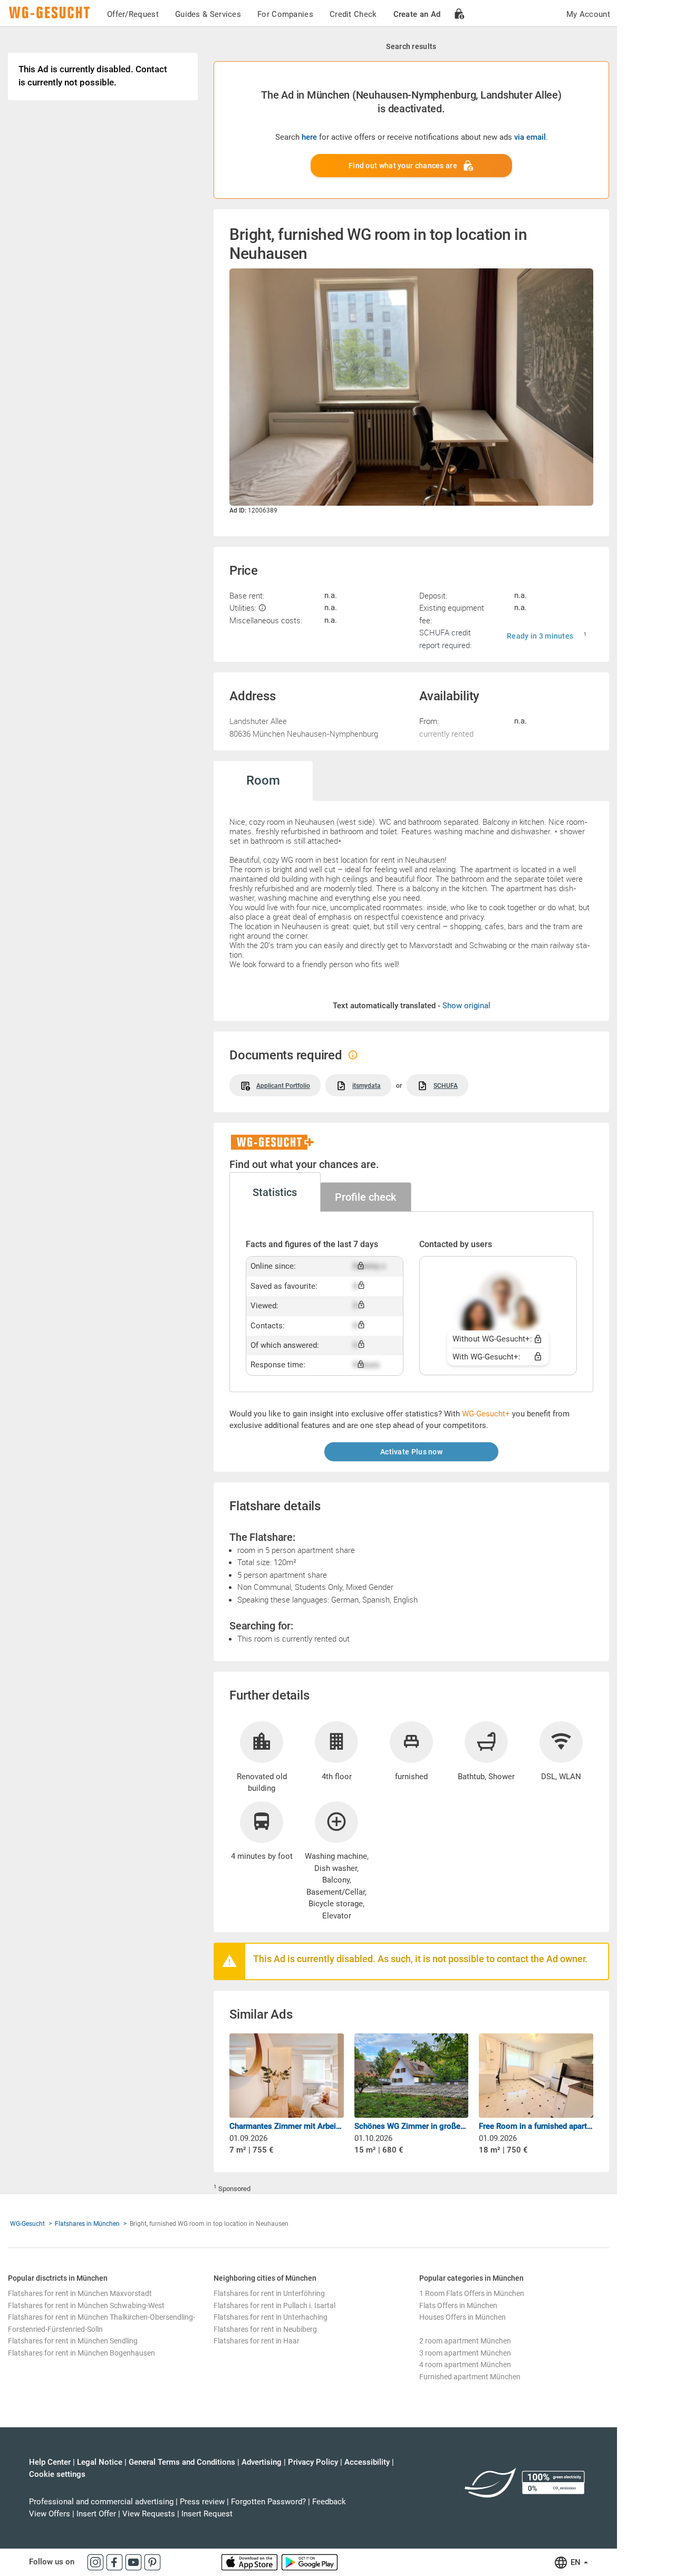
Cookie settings (57, 2474)
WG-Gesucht (27, 2224)
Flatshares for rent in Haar (257, 2341)
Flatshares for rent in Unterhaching (271, 2317)
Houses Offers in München (462, 2317)
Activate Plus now (411, 1452)
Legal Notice (100, 2462)
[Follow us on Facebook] (115, 2562)
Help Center (50, 2462)
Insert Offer (96, 2514)
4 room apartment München (465, 2365)
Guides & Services (208, 14)
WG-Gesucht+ (486, 1414)
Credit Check (353, 14)
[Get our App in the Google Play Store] (310, 2562)
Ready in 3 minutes (540, 636)
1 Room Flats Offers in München (472, 2293)
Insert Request (207, 2514)
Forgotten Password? (268, 2502)
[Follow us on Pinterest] (152, 2562)
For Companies (285, 14)
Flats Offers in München (458, 2305)
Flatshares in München (87, 2224)
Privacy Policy (313, 2462)
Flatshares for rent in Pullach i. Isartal (274, 2305)
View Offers (50, 2514)
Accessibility (367, 2462)
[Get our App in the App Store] (250, 2562)
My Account (588, 14)
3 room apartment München (465, 2353)
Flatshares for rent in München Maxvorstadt (80, 2293)
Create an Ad (417, 14)
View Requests (149, 2514)
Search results (411, 46)
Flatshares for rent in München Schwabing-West (86, 2305)
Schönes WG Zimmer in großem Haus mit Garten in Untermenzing (412, 2126)
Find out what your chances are (403, 166)
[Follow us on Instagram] (97, 2562)
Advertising (262, 2462)
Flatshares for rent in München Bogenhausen (81, 2353)
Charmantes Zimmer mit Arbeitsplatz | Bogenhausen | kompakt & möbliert (287, 2126)
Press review (202, 2502)
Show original (466, 1006)
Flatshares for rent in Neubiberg (265, 2329)
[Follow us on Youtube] (134, 2562)
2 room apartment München (465, 2341)
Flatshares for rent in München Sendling (73, 2341)
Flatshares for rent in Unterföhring (269, 2293)
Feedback (329, 2502)
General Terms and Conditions (182, 2462)
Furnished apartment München (470, 2377)
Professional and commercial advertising (101, 2502)
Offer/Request (133, 14)
